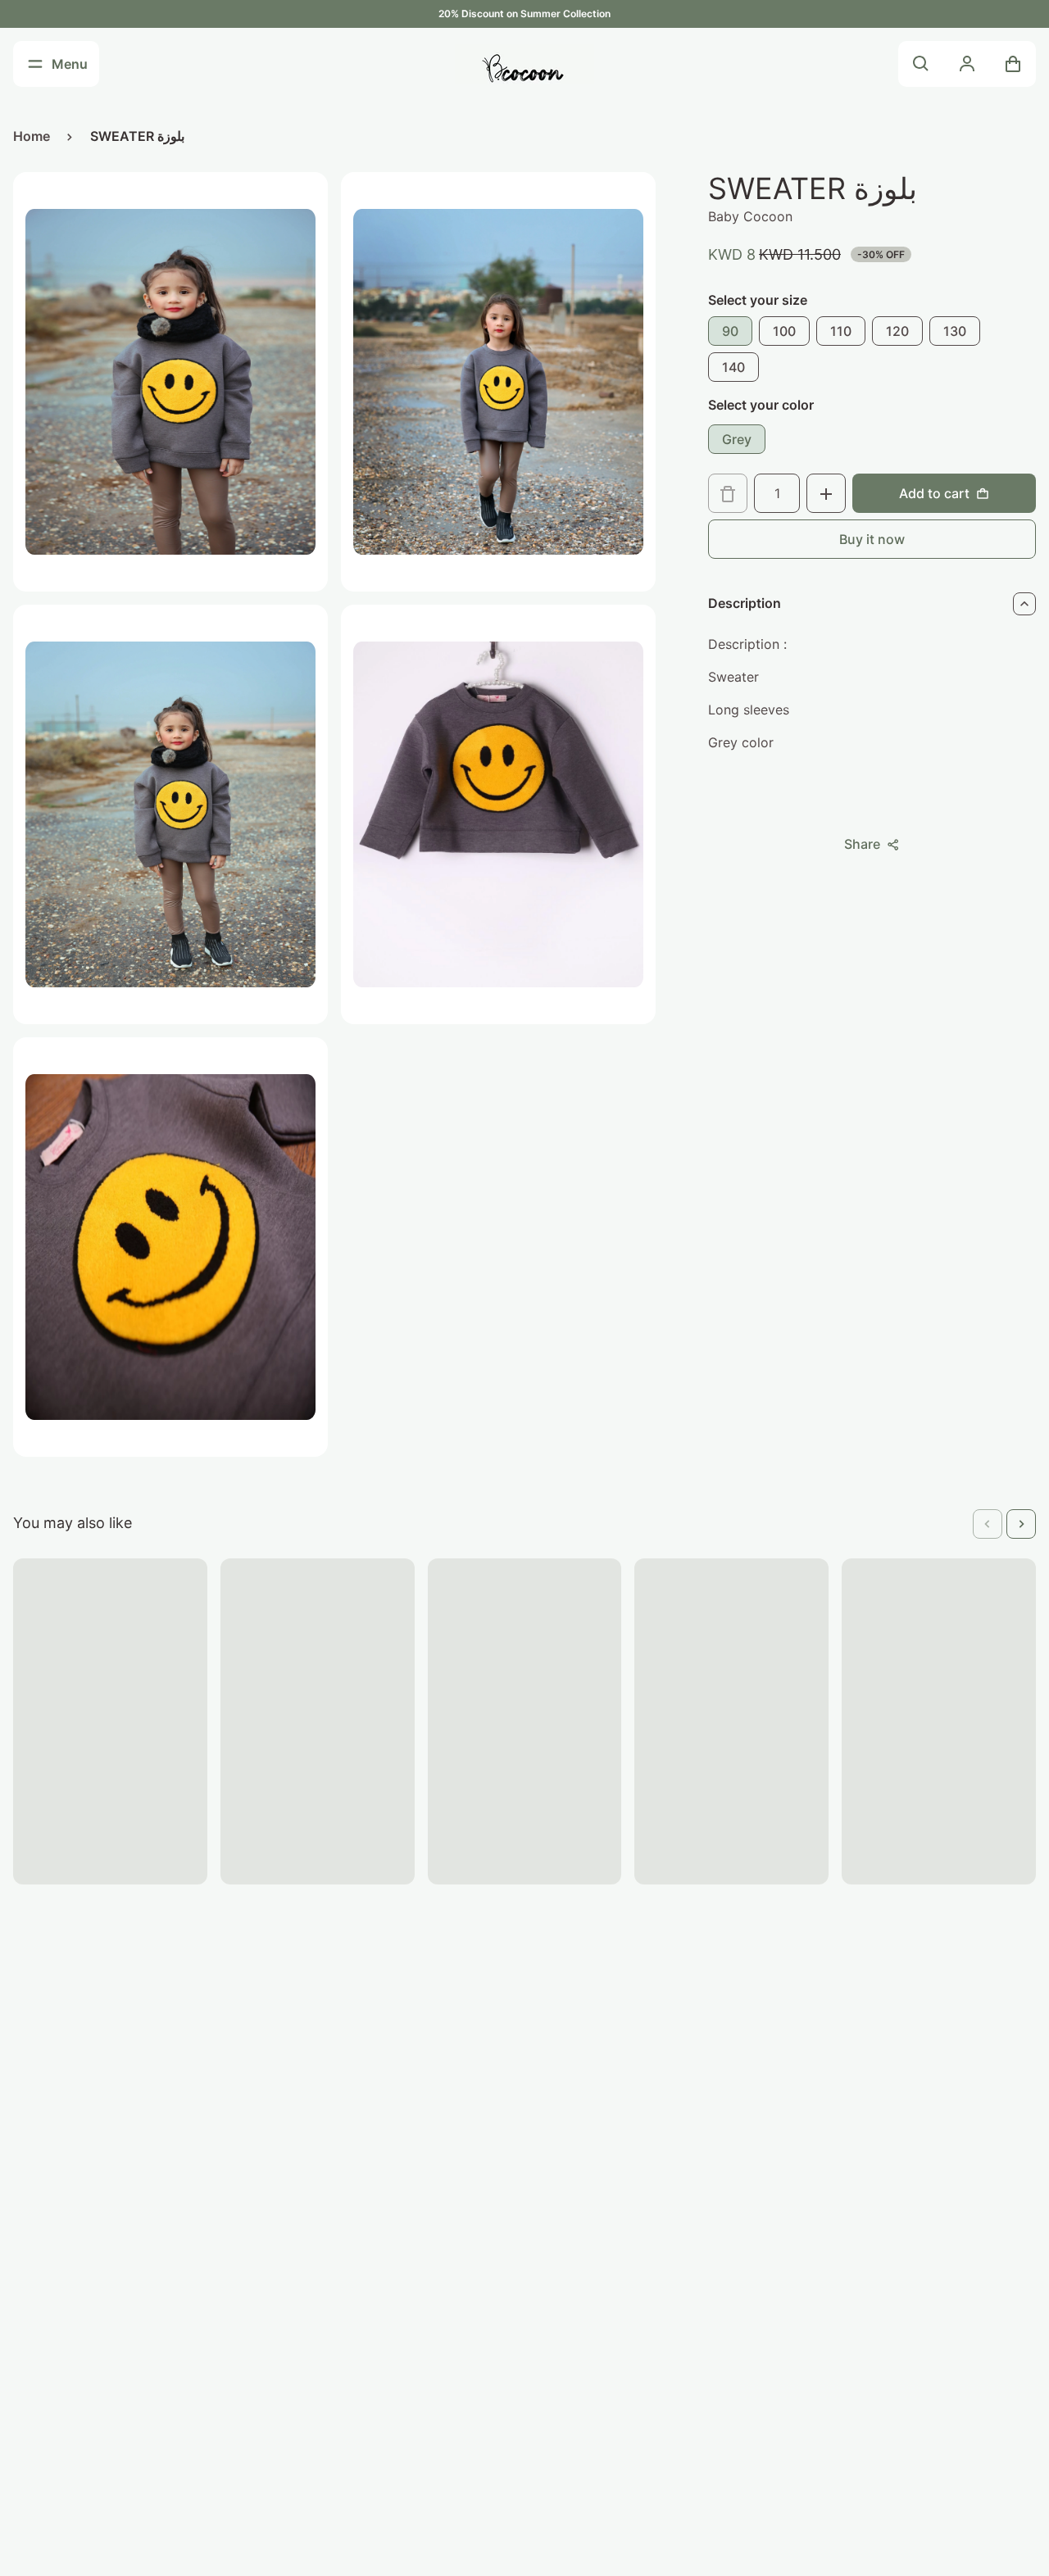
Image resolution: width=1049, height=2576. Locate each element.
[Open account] (967, 64)
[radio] (730, 332)
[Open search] (921, 64)
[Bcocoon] (524, 64)
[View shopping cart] (1013, 64)
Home (32, 136)
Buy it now (872, 540)
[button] (988, 1524)
